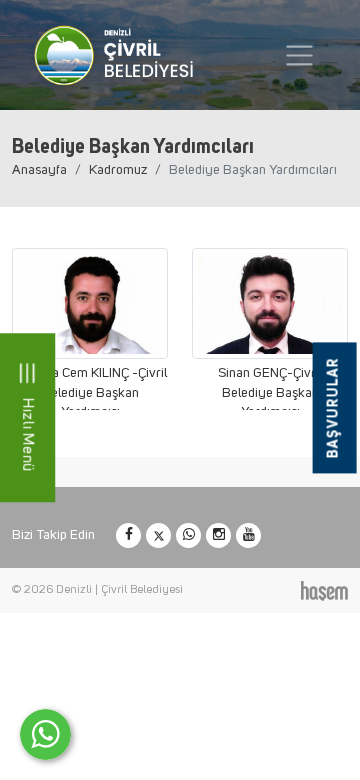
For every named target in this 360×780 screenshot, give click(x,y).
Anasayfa (39, 170)
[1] (299, 55)
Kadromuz (118, 170)
